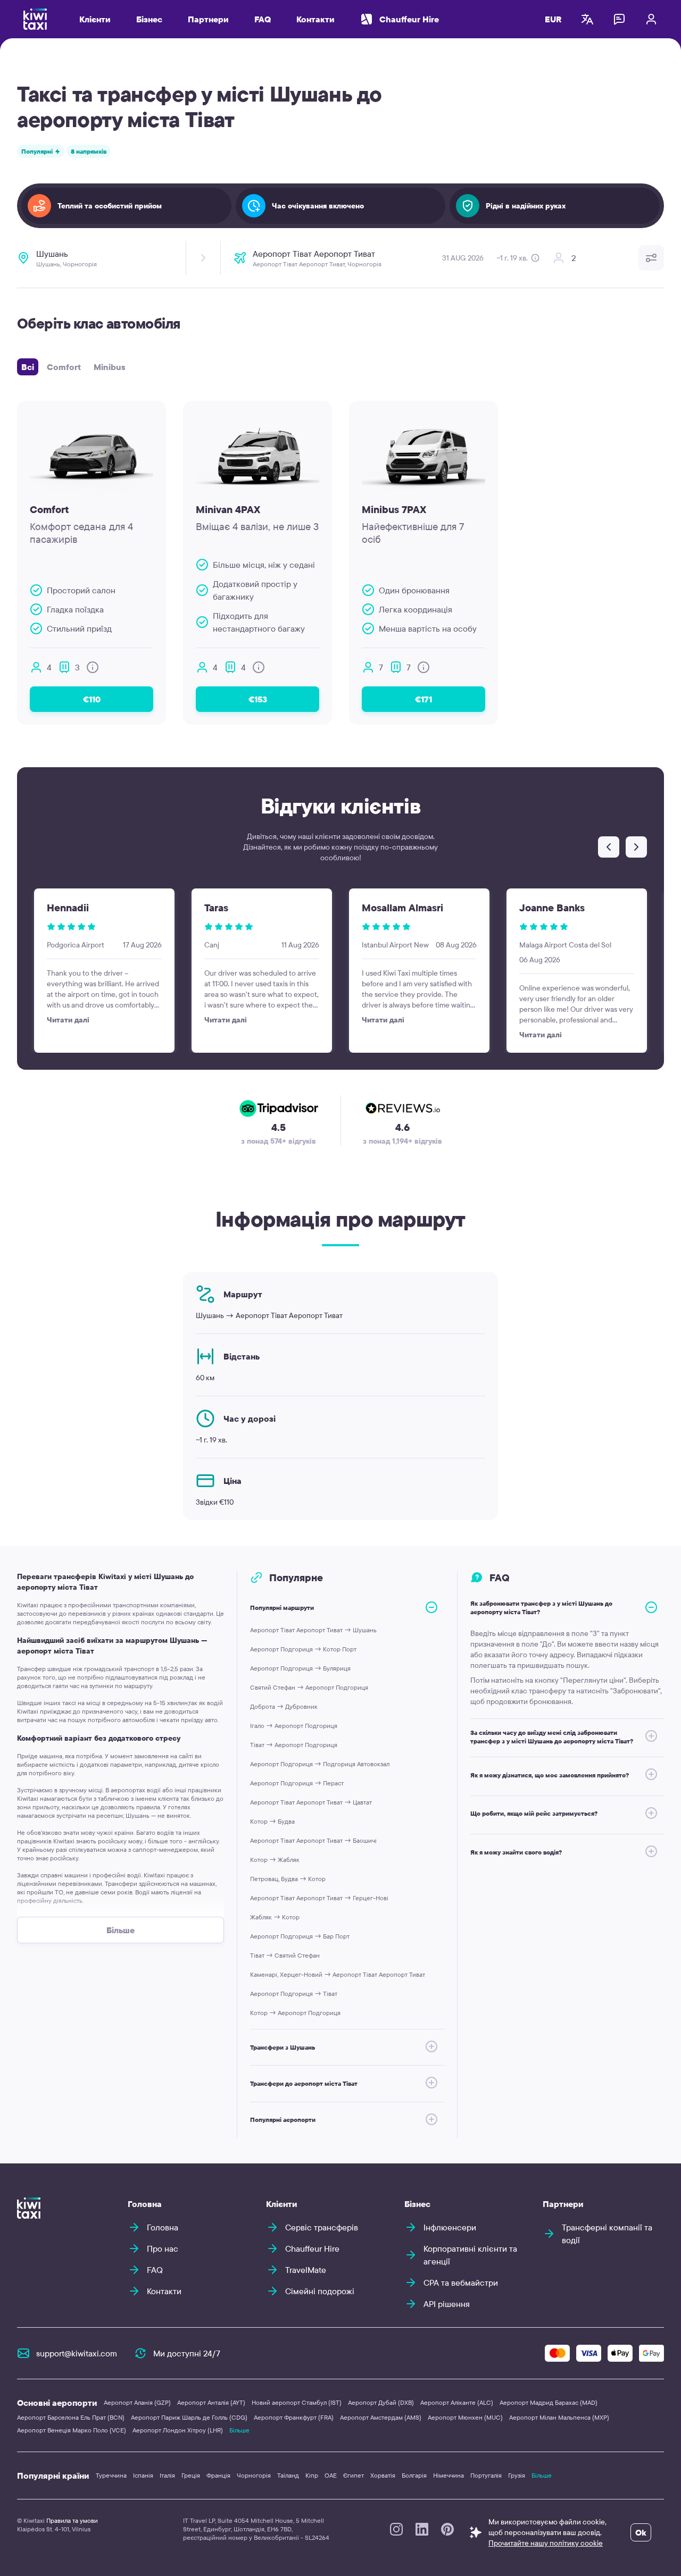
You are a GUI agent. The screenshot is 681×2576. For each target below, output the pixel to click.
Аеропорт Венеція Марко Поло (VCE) (72, 2430)
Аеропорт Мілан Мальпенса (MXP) (559, 2417)
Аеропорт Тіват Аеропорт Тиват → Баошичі (313, 1840)
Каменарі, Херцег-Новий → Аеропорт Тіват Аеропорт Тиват (338, 1974)
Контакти (315, 19)
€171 (423, 699)
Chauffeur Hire (409, 19)
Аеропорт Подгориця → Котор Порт (303, 1649)
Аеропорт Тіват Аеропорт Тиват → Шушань (313, 1630)
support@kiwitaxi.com (77, 2353)
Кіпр (312, 2475)
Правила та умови (72, 2520)
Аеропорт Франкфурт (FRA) (294, 2417)
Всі (28, 367)
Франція (218, 2475)
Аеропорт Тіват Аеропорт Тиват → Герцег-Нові (319, 1898)
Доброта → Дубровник (284, 1706)
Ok (641, 2532)
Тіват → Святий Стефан (285, 1955)
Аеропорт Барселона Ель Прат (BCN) (71, 2417)
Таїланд (288, 2475)
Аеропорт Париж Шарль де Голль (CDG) (189, 2417)
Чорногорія (254, 2475)
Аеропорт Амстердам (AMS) (381, 2417)
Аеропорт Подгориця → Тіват (294, 1994)
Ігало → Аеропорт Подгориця (294, 1726)
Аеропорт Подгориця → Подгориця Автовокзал (320, 1764)
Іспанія (143, 2475)
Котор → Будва (272, 1821)
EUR (553, 19)
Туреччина (111, 2475)
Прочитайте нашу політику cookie (546, 2543)
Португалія (486, 2475)
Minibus (110, 367)
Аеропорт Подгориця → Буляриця (300, 1668)
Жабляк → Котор (275, 1917)
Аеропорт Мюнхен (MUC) (465, 2417)
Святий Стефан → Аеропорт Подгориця (309, 1687)
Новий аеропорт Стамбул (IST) (297, 2402)
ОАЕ (331, 2475)
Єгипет (354, 2475)
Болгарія (414, 2475)
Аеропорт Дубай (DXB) (381, 2402)
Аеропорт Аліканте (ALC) (457, 2402)
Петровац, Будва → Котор (288, 1879)
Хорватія (383, 2475)
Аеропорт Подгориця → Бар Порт (300, 1936)
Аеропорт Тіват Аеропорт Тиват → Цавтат (311, 1802)
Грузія (517, 2475)
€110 (92, 699)
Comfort (64, 367)
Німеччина (449, 2475)
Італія (167, 2475)
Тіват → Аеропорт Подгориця (294, 1745)
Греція (191, 2475)
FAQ (263, 19)
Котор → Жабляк (275, 1860)
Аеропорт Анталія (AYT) (211, 2402)
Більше (239, 2430)
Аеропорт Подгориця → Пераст (297, 1783)
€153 (258, 699)
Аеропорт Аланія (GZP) (137, 2402)
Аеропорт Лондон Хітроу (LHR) (178, 2430)
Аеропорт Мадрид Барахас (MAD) (549, 2402)
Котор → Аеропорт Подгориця (295, 2013)
